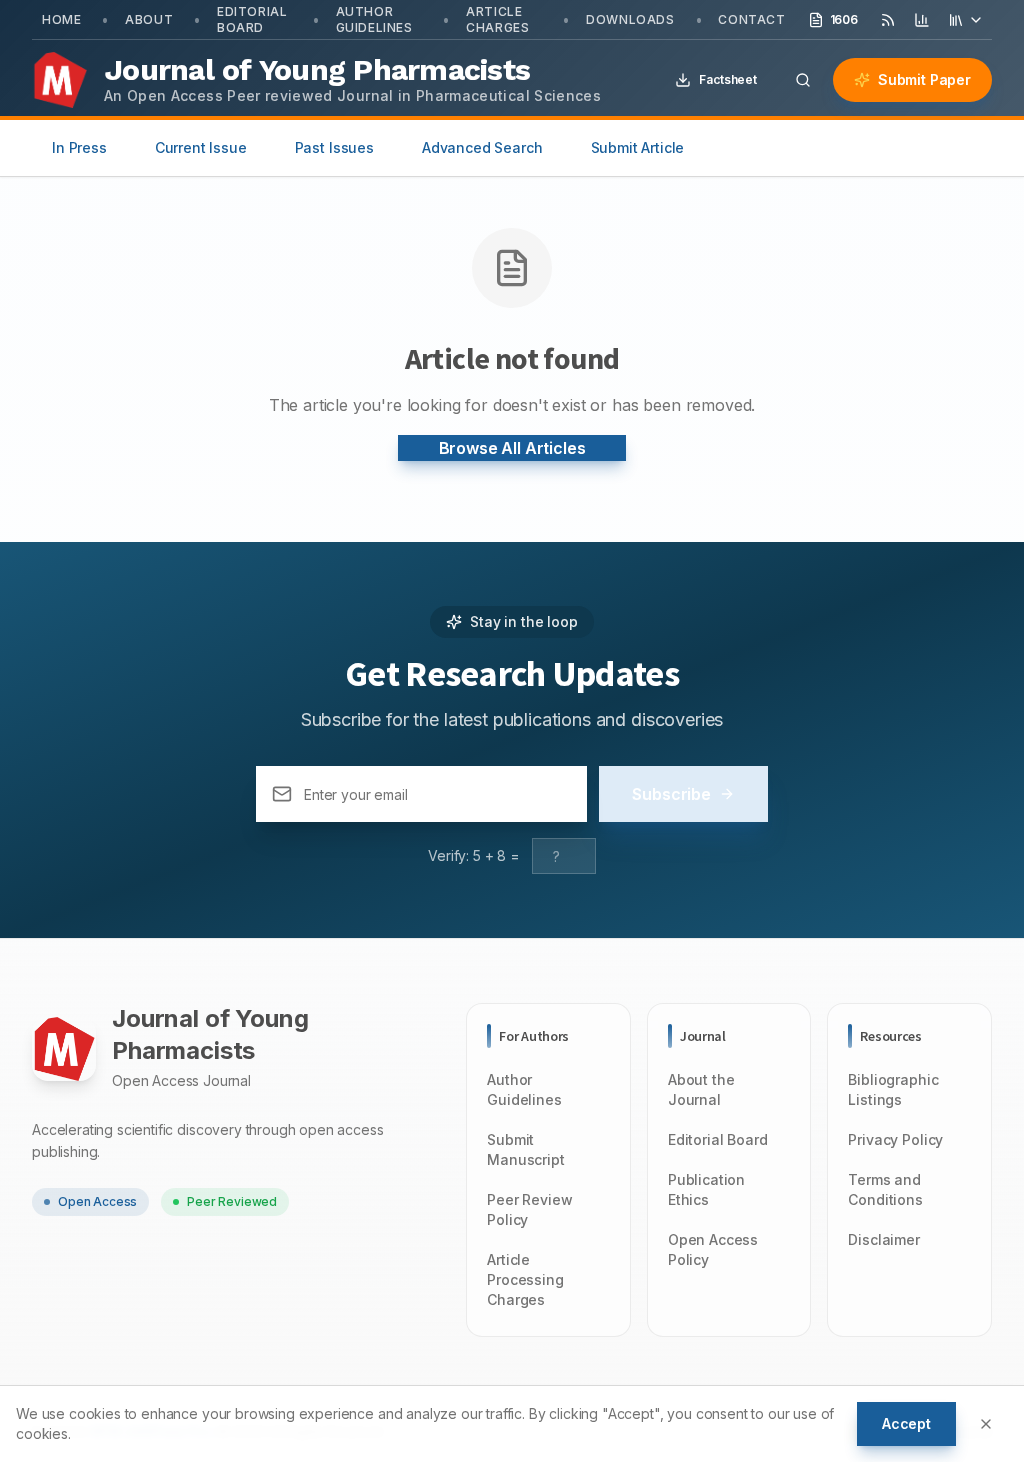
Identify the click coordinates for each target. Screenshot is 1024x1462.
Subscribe (671, 794)
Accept (906, 1423)
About (149, 19)
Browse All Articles (512, 448)
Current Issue (201, 147)
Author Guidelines (374, 19)
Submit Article (638, 147)
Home (61, 19)
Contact (751, 19)
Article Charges (497, 19)
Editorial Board (252, 19)
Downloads (630, 19)
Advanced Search (482, 147)
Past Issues (334, 147)
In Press (79, 147)
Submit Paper (924, 79)
